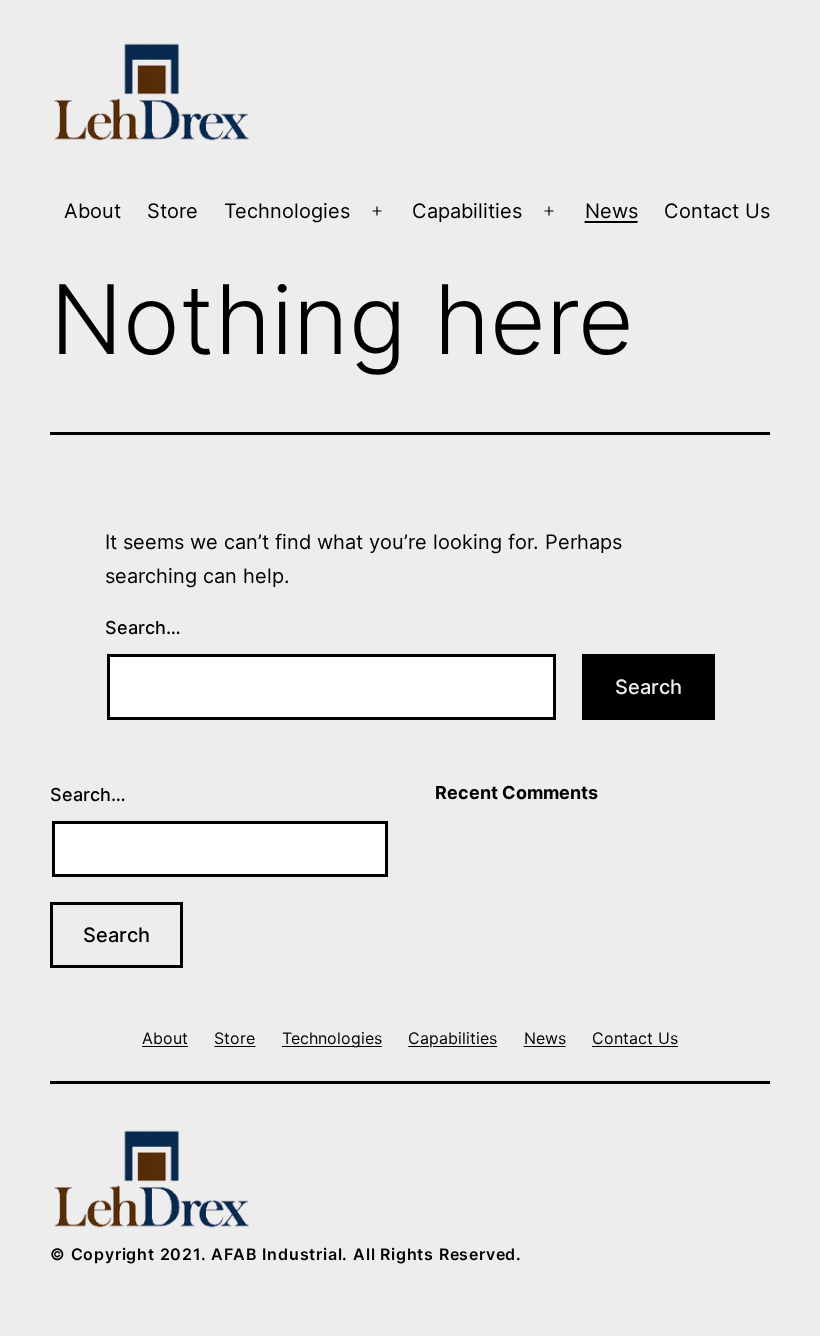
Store (172, 211)
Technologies (287, 211)
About (92, 211)
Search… (143, 627)
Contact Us (717, 211)
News (611, 211)
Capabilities (467, 211)
